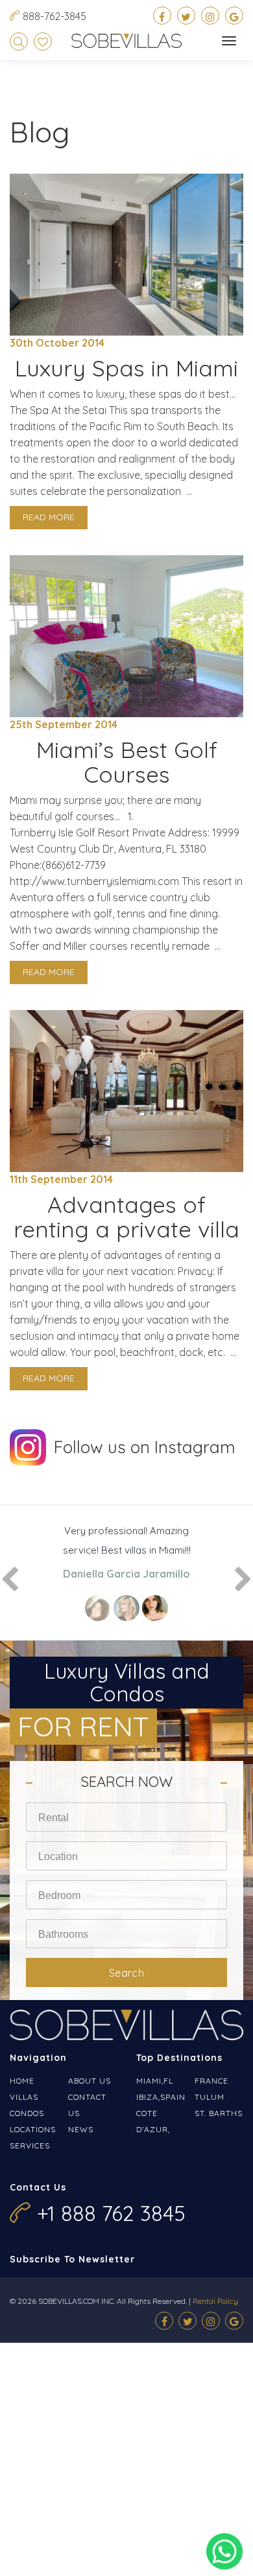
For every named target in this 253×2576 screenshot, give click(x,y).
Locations (33, 2129)
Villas (24, 2097)
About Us (90, 2081)
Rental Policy (215, 2301)
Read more (49, 517)
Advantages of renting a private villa (126, 1217)
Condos (27, 2113)
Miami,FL (155, 2081)
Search (127, 1973)
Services (30, 2145)
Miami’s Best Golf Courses (127, 762)
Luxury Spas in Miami (126, 368)
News (81, 2129)
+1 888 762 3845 (111, 2213)
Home (22, 2081)
